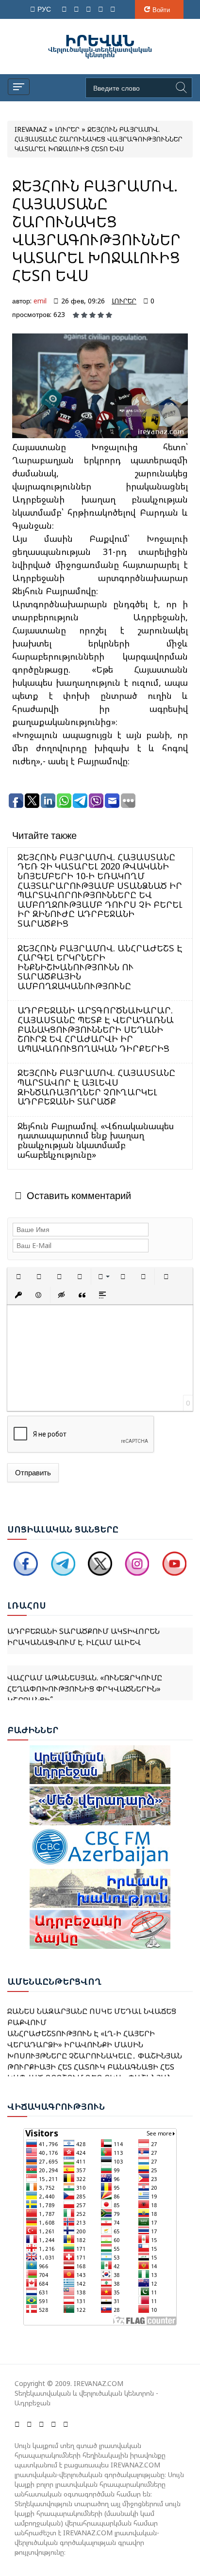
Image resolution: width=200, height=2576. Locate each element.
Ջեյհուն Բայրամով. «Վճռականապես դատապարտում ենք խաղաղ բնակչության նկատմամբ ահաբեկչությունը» (96, 1140)
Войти (161, 10)
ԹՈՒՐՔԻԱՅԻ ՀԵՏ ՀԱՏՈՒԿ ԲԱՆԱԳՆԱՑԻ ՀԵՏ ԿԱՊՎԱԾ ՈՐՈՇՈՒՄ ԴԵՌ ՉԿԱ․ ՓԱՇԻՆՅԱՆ (91, 2063)
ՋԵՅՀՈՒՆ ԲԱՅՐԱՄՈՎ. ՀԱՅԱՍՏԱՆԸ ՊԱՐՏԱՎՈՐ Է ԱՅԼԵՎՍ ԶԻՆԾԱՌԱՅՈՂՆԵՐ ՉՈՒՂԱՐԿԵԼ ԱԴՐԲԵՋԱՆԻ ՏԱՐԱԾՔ (96, 1087)
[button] (18, 1277)
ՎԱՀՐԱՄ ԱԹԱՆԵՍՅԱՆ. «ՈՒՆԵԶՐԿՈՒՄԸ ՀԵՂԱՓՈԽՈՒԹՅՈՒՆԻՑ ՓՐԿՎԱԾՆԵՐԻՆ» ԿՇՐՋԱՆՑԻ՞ (85, 1678)
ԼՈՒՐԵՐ (124, 301)
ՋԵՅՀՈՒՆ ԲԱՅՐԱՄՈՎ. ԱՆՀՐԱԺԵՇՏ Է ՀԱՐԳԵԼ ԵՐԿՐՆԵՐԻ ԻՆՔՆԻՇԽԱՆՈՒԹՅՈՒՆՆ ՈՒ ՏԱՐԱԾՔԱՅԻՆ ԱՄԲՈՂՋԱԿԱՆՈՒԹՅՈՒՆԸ (100, 967)
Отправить (33, 1472)
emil (40, 301)
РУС (45, 9)
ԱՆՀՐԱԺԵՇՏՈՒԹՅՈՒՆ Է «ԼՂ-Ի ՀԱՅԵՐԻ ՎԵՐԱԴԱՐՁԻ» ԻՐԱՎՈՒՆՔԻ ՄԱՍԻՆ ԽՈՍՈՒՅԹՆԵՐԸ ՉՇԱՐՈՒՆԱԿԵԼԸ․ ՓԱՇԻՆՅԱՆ (95, 2035)
